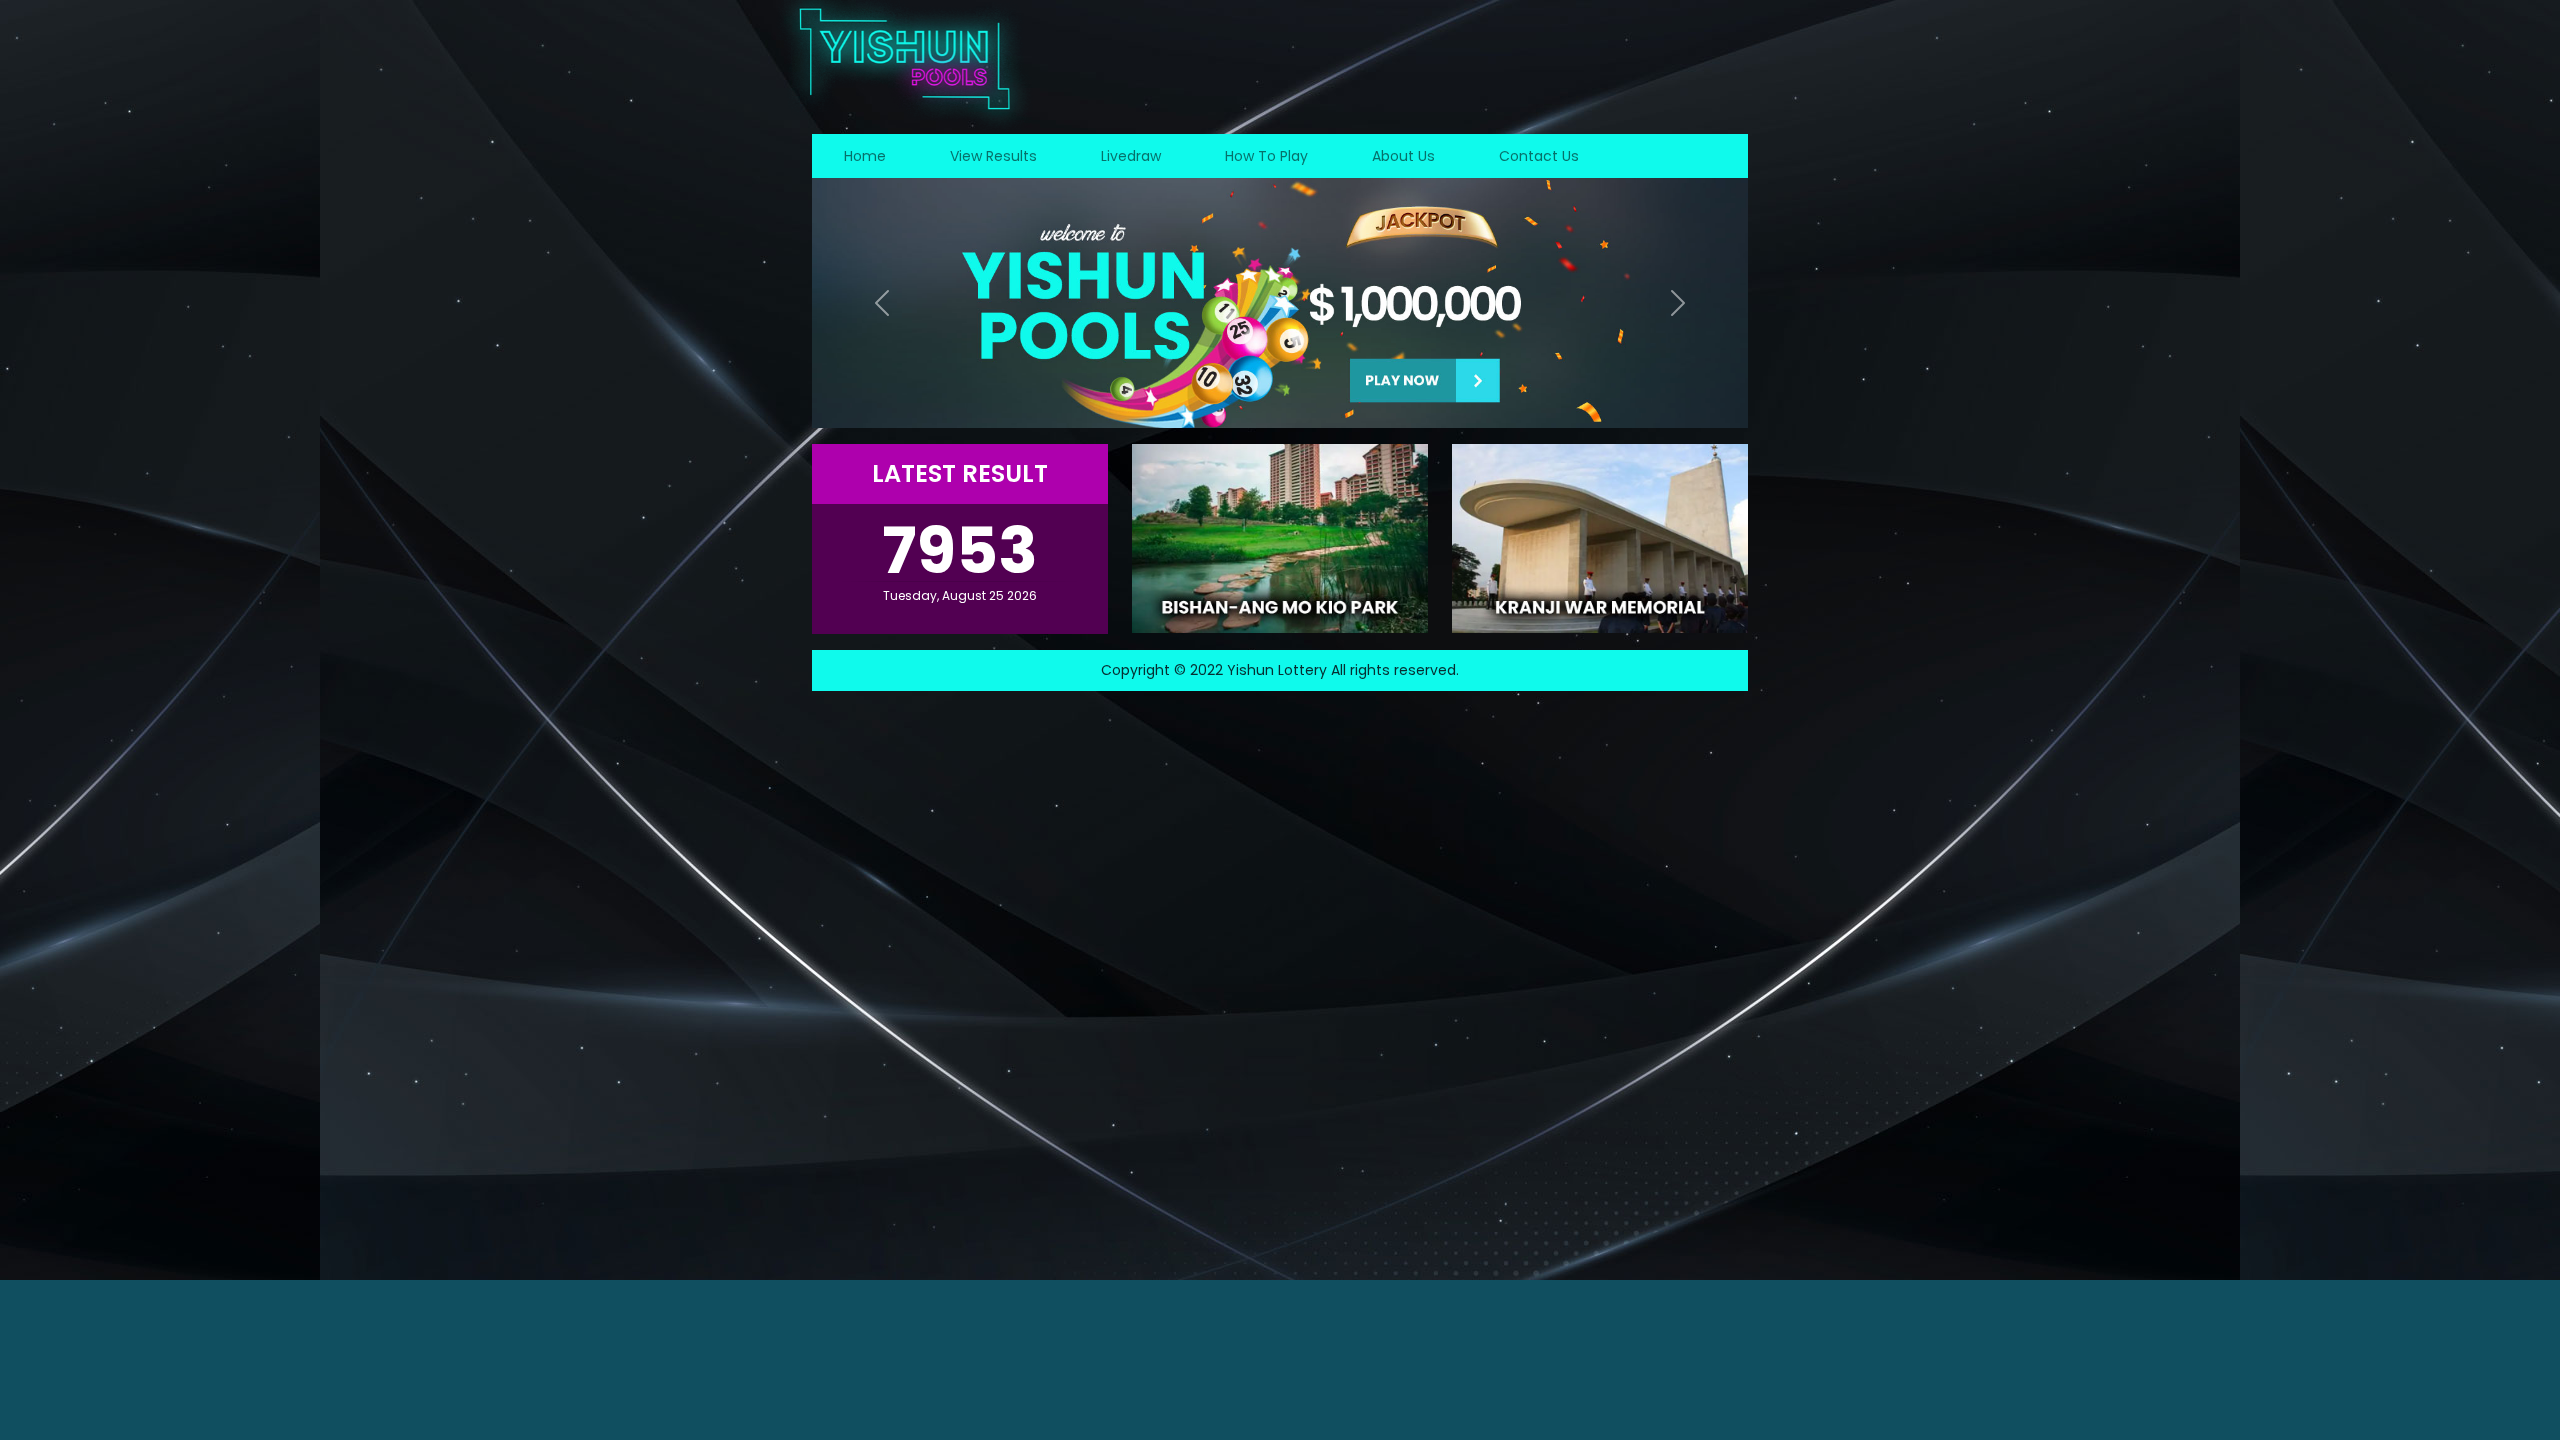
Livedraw (1131, 156)
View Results (993, 156)
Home (865, 156)
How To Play (1266, 156)
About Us (1403, 156)
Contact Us (1539, 156)
